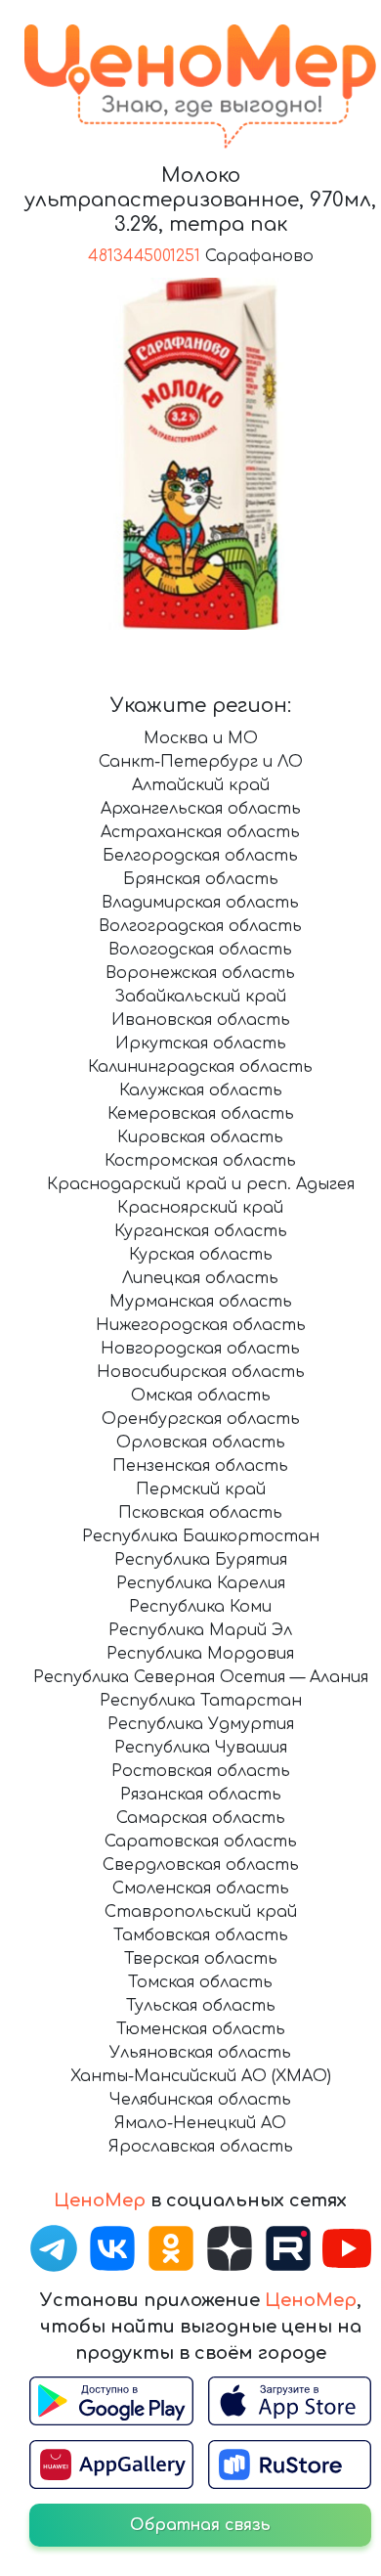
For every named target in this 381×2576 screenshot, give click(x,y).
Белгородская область (200, 856)
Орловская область (201, 1443)
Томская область (200, 1982)
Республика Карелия (201, 1583)
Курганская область (201, 1231)
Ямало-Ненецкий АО (200, 2123)
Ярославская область (201, 2147)
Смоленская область (201, 1888)
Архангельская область (201, 809)
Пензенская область (200, 1466)
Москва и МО (201, 738)
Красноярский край (200, 1208)
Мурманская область (201, 1302)
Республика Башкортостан (201, 1536)
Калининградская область (200, 1067)
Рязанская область (201, 1795)
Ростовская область (201, 1771)
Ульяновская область (200, 2053)
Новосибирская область (201, 1372)
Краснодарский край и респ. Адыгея (201, 1184)
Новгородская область (200, 1349)
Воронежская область (200, 973)
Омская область (201, 1396)
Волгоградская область (200, 926)
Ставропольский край (201, 1912)
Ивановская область (201, 1020)
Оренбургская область (201, 1419)
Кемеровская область (201, 1114)
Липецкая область (200, 1278)
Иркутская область (201, 1044)
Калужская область (201, 1090)
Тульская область (201, 2006)
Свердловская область (201, 1865)
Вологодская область (200, 950)
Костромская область (200, 1161)
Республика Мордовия (200, 1654)
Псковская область (200, 1513)
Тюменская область (201, 2029)
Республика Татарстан (201, 1701)
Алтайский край (201, 785)
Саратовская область (201, 1842)
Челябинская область (200, 2100)
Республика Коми (200, 1607)
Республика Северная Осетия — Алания (201, 1677)
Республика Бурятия (201, 1560)
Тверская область (201, 1959)
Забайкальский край (200, 997)
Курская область (201, 1255)
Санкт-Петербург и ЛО (201, 762)
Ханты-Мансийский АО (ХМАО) (201, 2076)
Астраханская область (200, 832)
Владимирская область (200, 903)
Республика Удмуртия (201, 1724)
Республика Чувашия (201, 1748)
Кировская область (200, 1137)
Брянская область (201, 879)
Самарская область (201, 1818)
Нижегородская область (201, 1325)
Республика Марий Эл (200, 1630)
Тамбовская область (201, 1935)
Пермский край (201, 1489)
